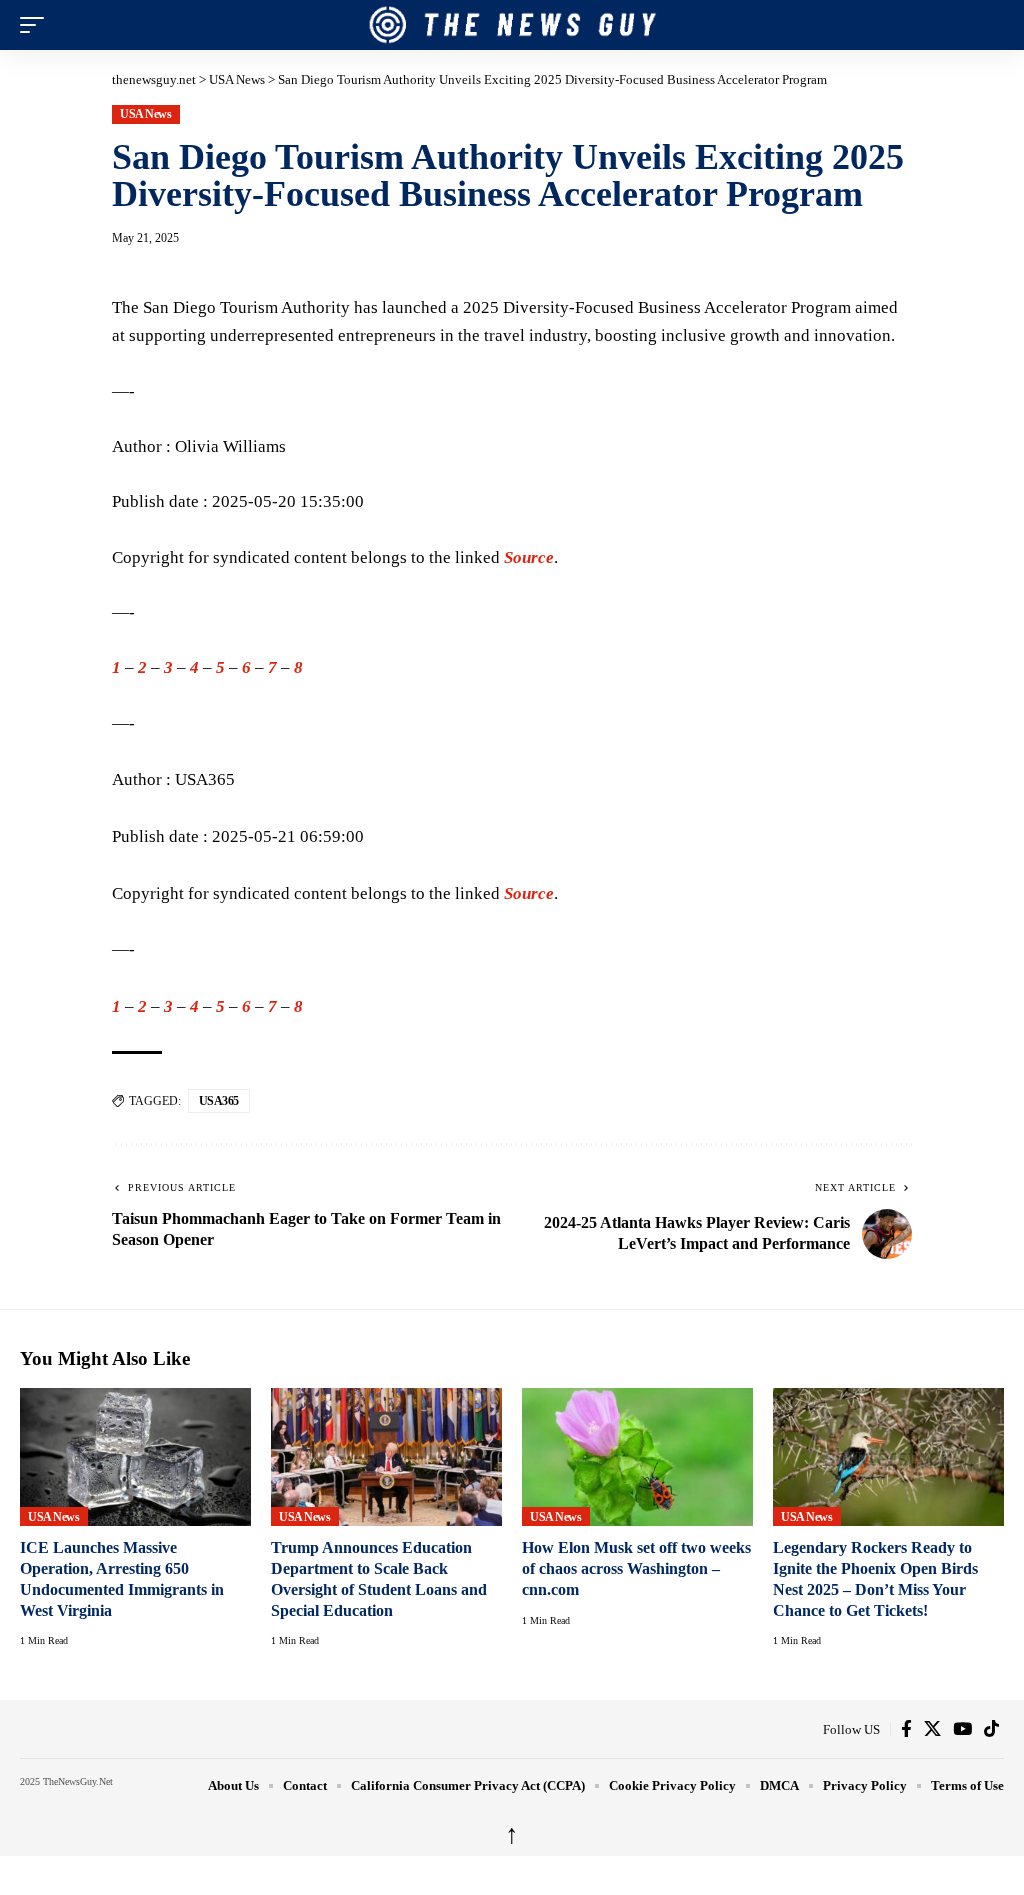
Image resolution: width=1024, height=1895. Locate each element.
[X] (932, 1729)
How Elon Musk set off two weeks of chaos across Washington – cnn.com (636, 1568)
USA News (145, 114)
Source (529, 557)
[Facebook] (906, 1729)
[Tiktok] (991, 1729)
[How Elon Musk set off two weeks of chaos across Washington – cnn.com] (637, 1457)
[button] (37, 25)
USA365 (219, 1101)
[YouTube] (962, 1729)
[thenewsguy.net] (512, 25)
